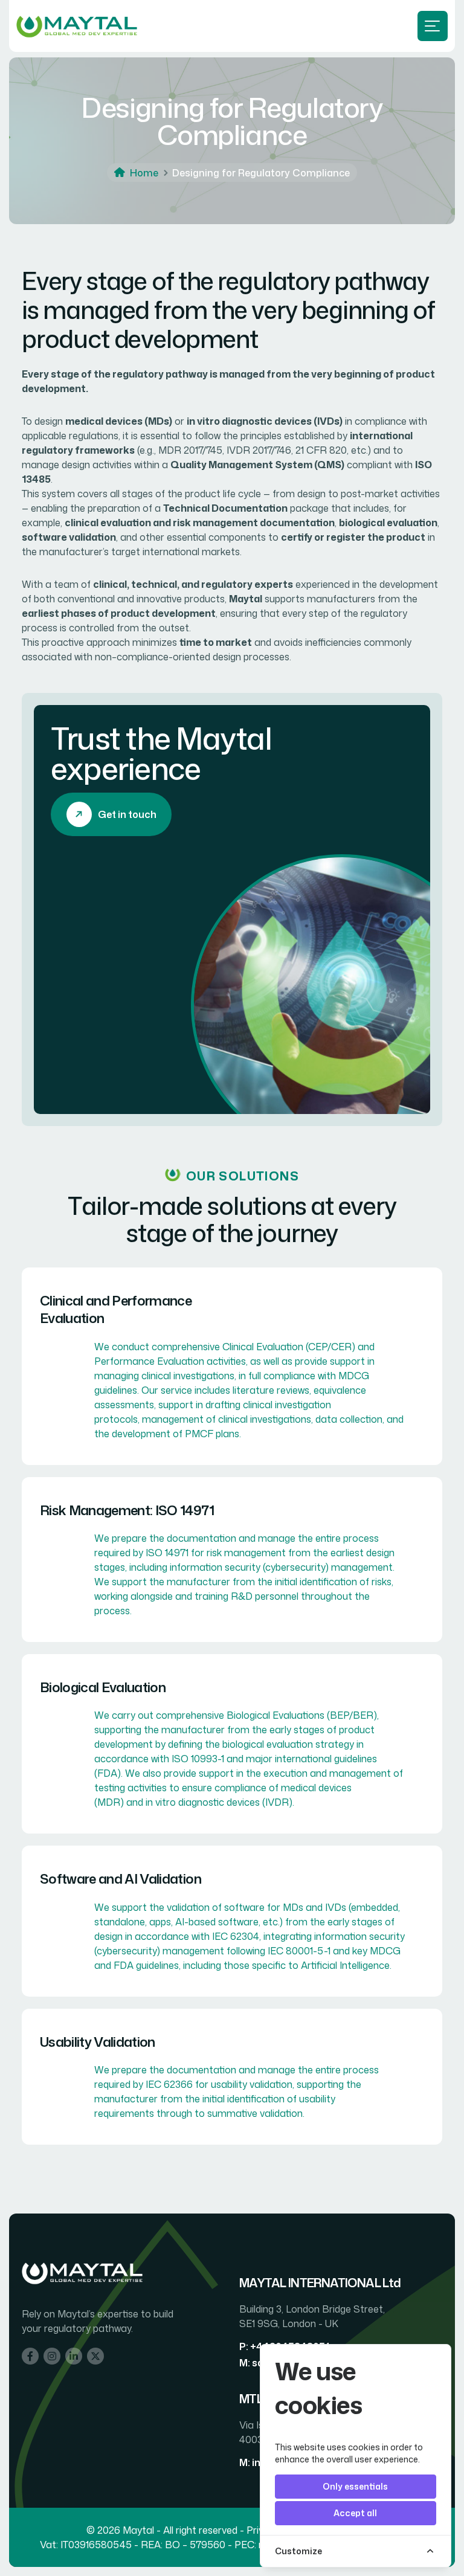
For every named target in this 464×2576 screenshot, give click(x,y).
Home (144, 173)
